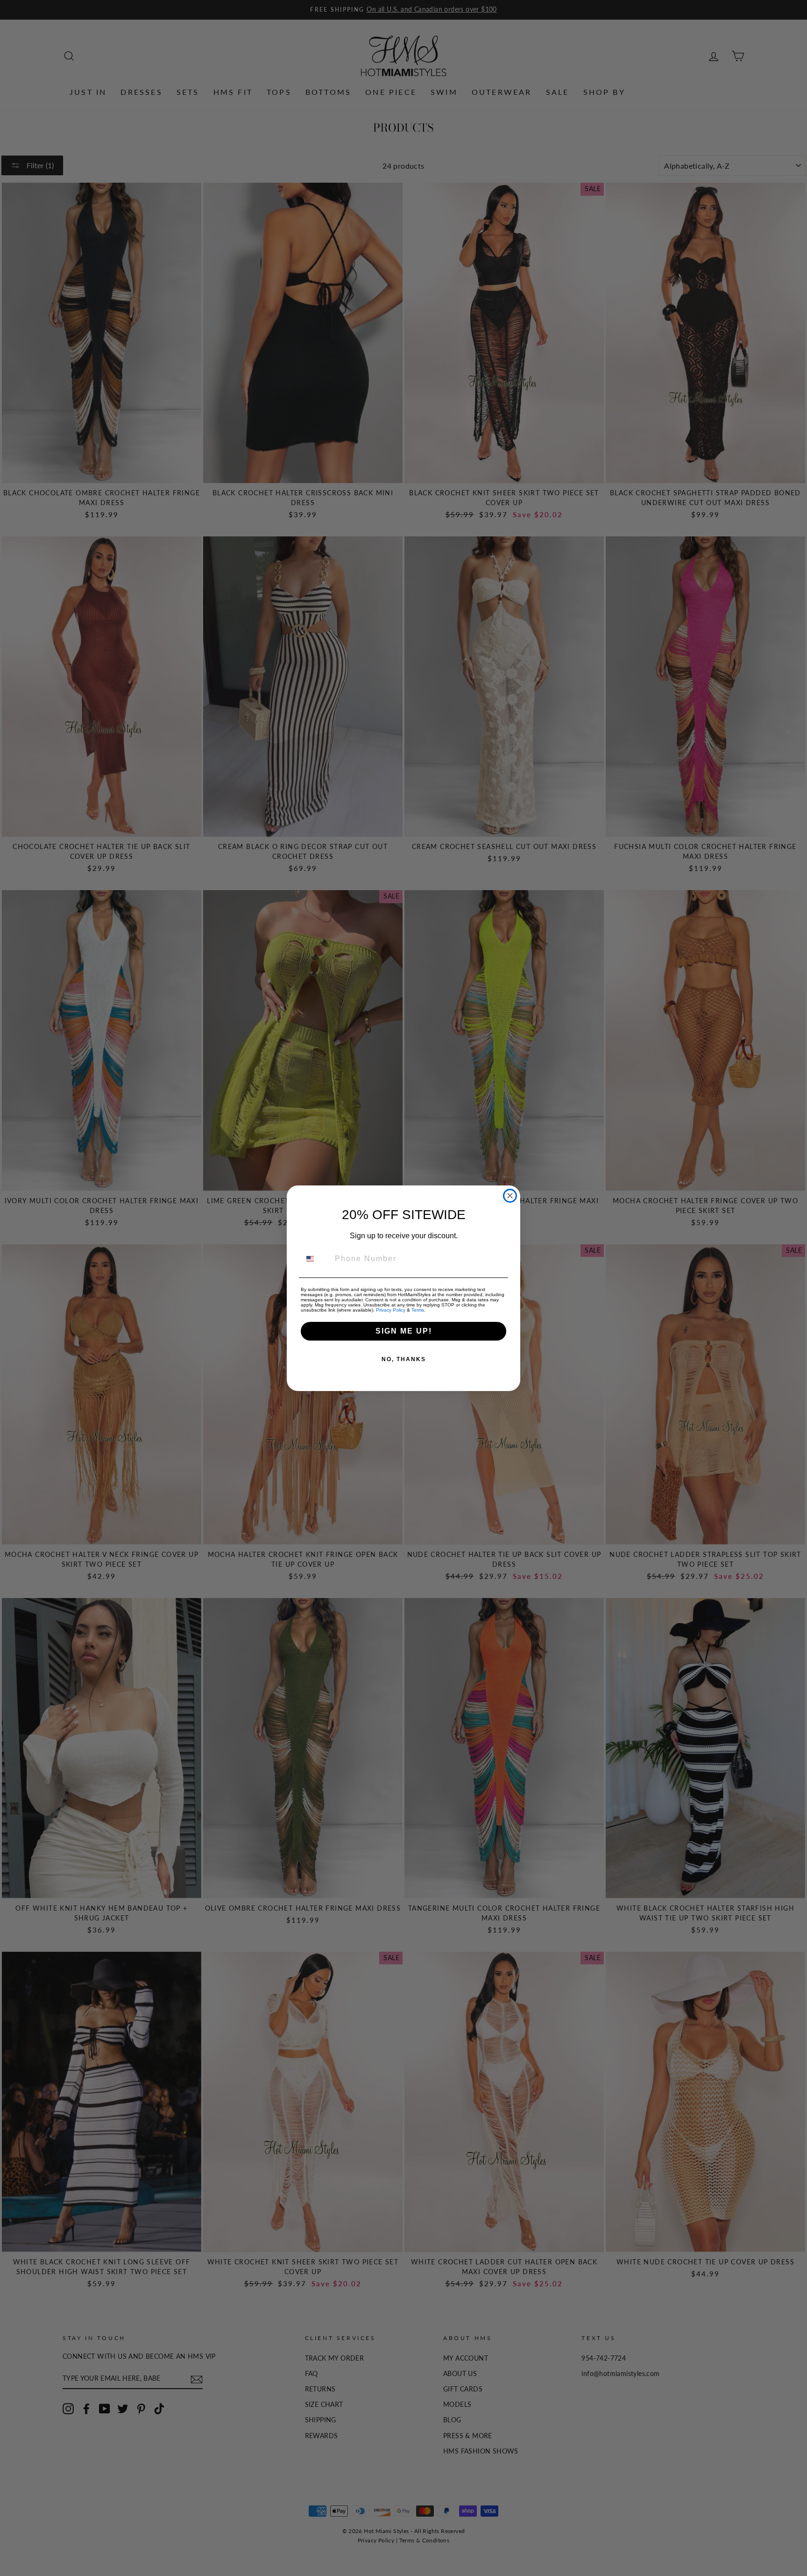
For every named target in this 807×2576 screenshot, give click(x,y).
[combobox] (316, 1259)
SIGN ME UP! (404, 1331)
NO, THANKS (404, 1359)
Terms (418, 1310)
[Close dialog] (510, 1196)
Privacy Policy (391, 1310)
